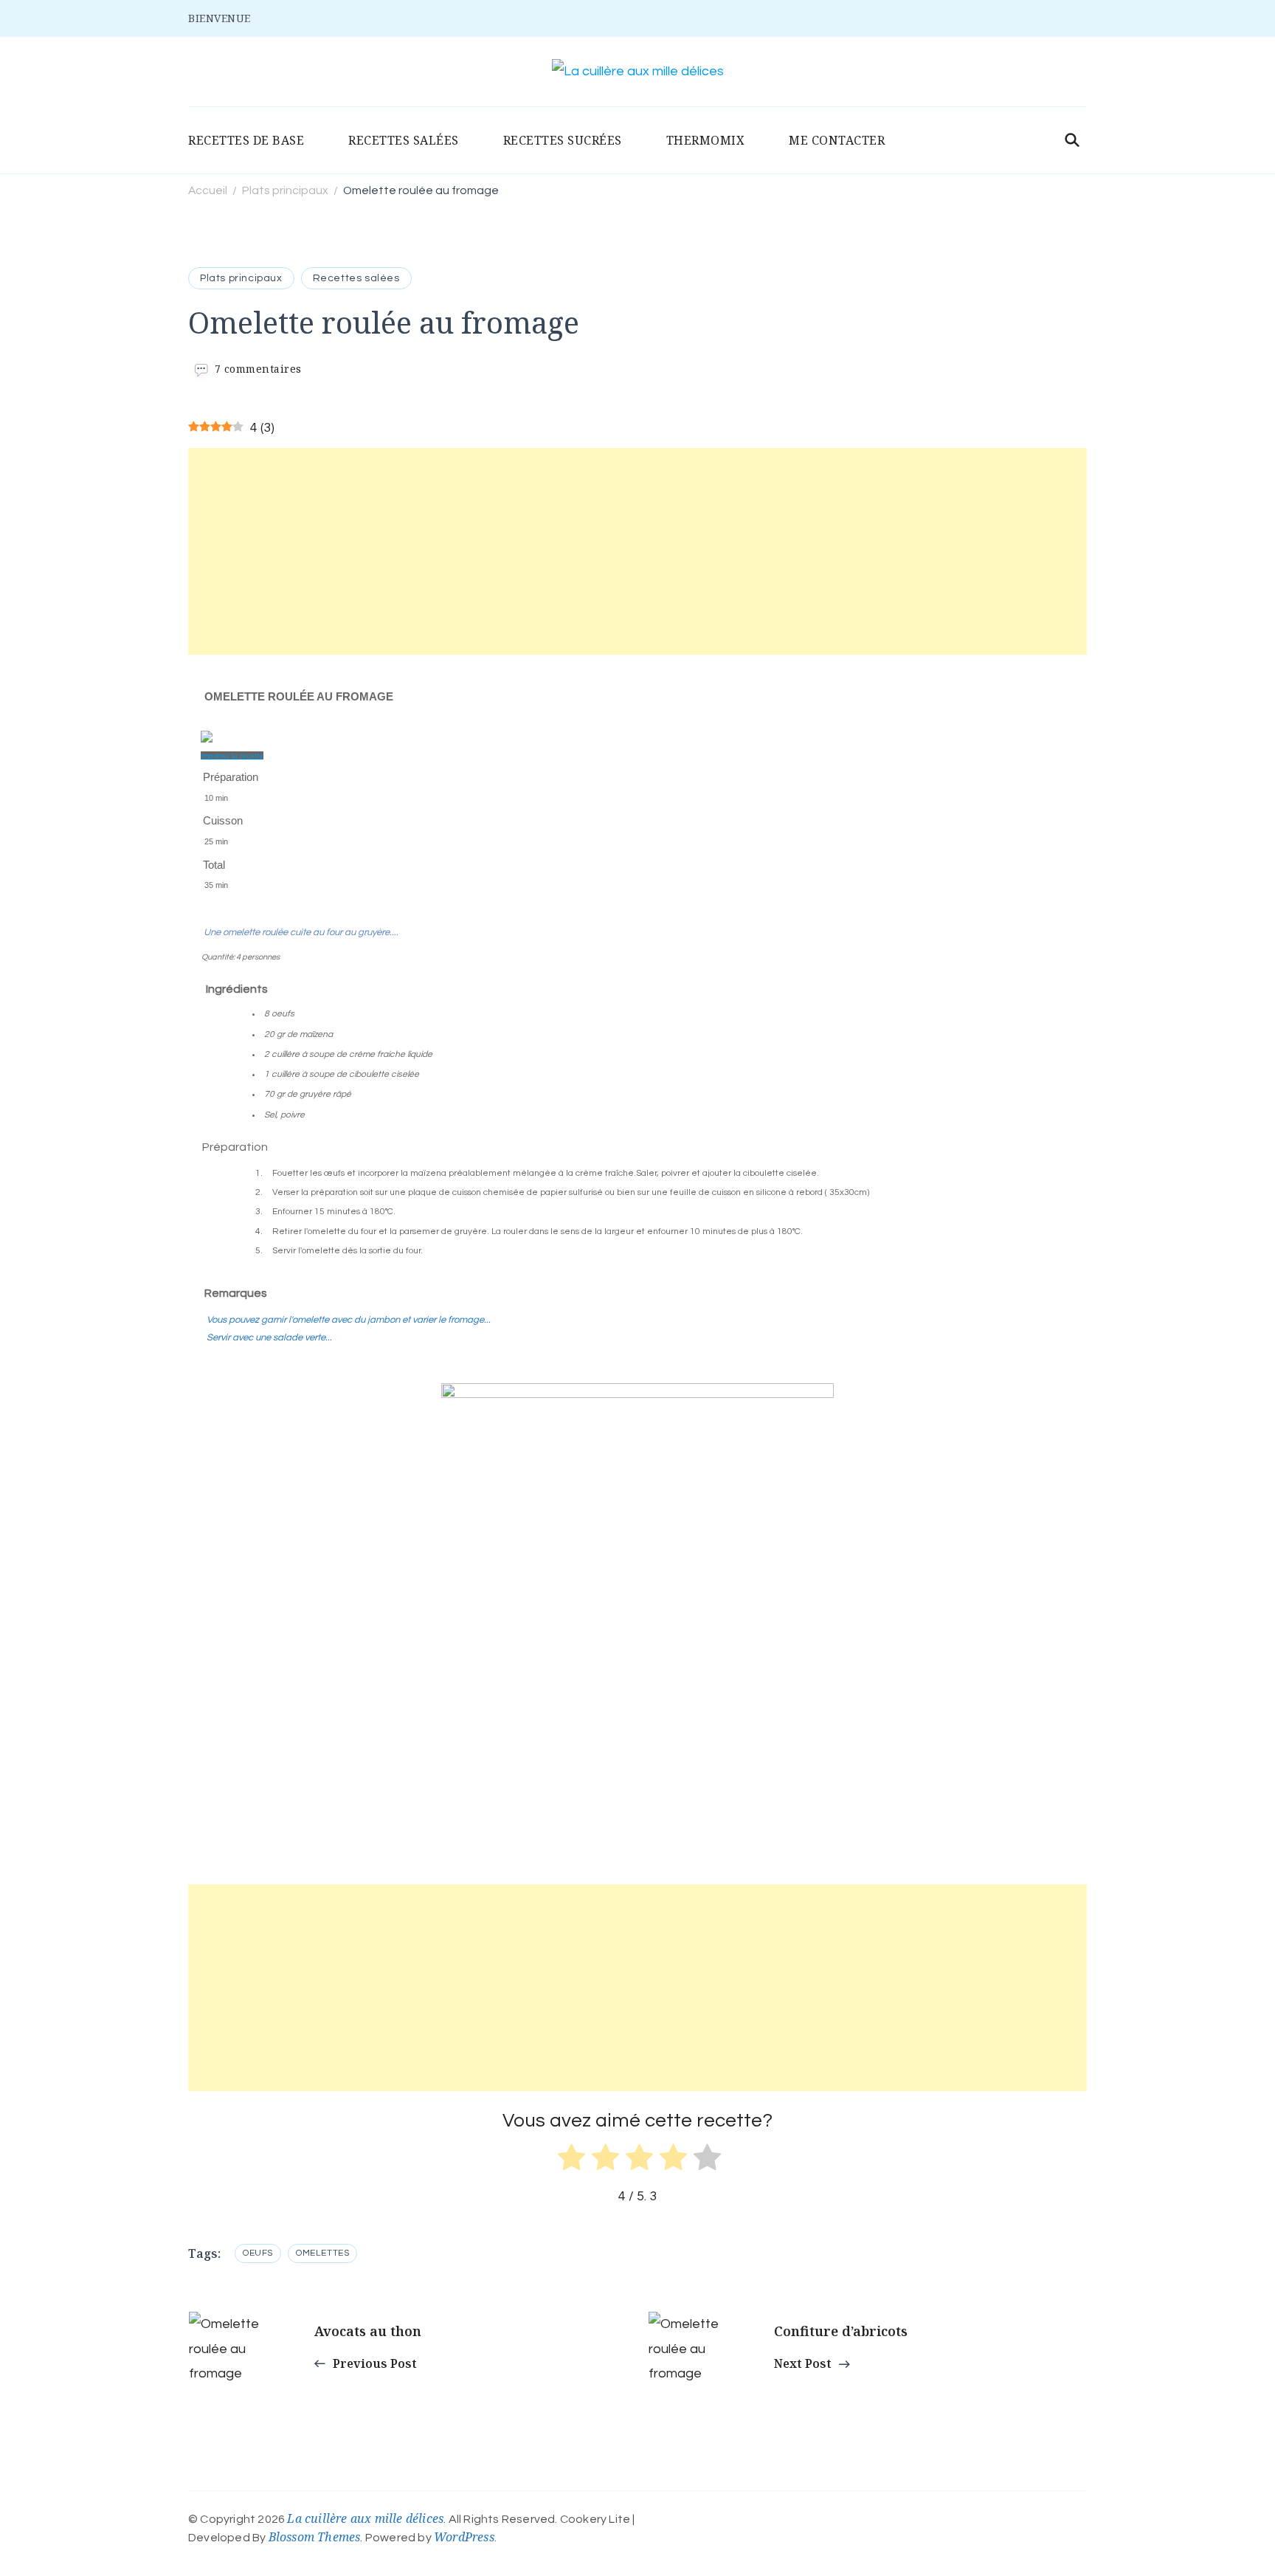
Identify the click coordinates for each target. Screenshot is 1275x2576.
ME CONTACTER (837, 140)
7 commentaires (258, 369)
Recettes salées (356, 278)
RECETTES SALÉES (404, 140)
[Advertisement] (637, 551)
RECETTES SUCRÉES (563, 140)
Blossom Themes (315, 2537)
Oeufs (258, 2253)
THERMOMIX (706, 140)
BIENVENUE (220, 18)
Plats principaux (241, 278)
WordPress (464, 2537)
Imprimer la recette (232, 755)
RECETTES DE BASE (246, 140)
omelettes (322, 2253)
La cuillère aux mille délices (365, 2518)
